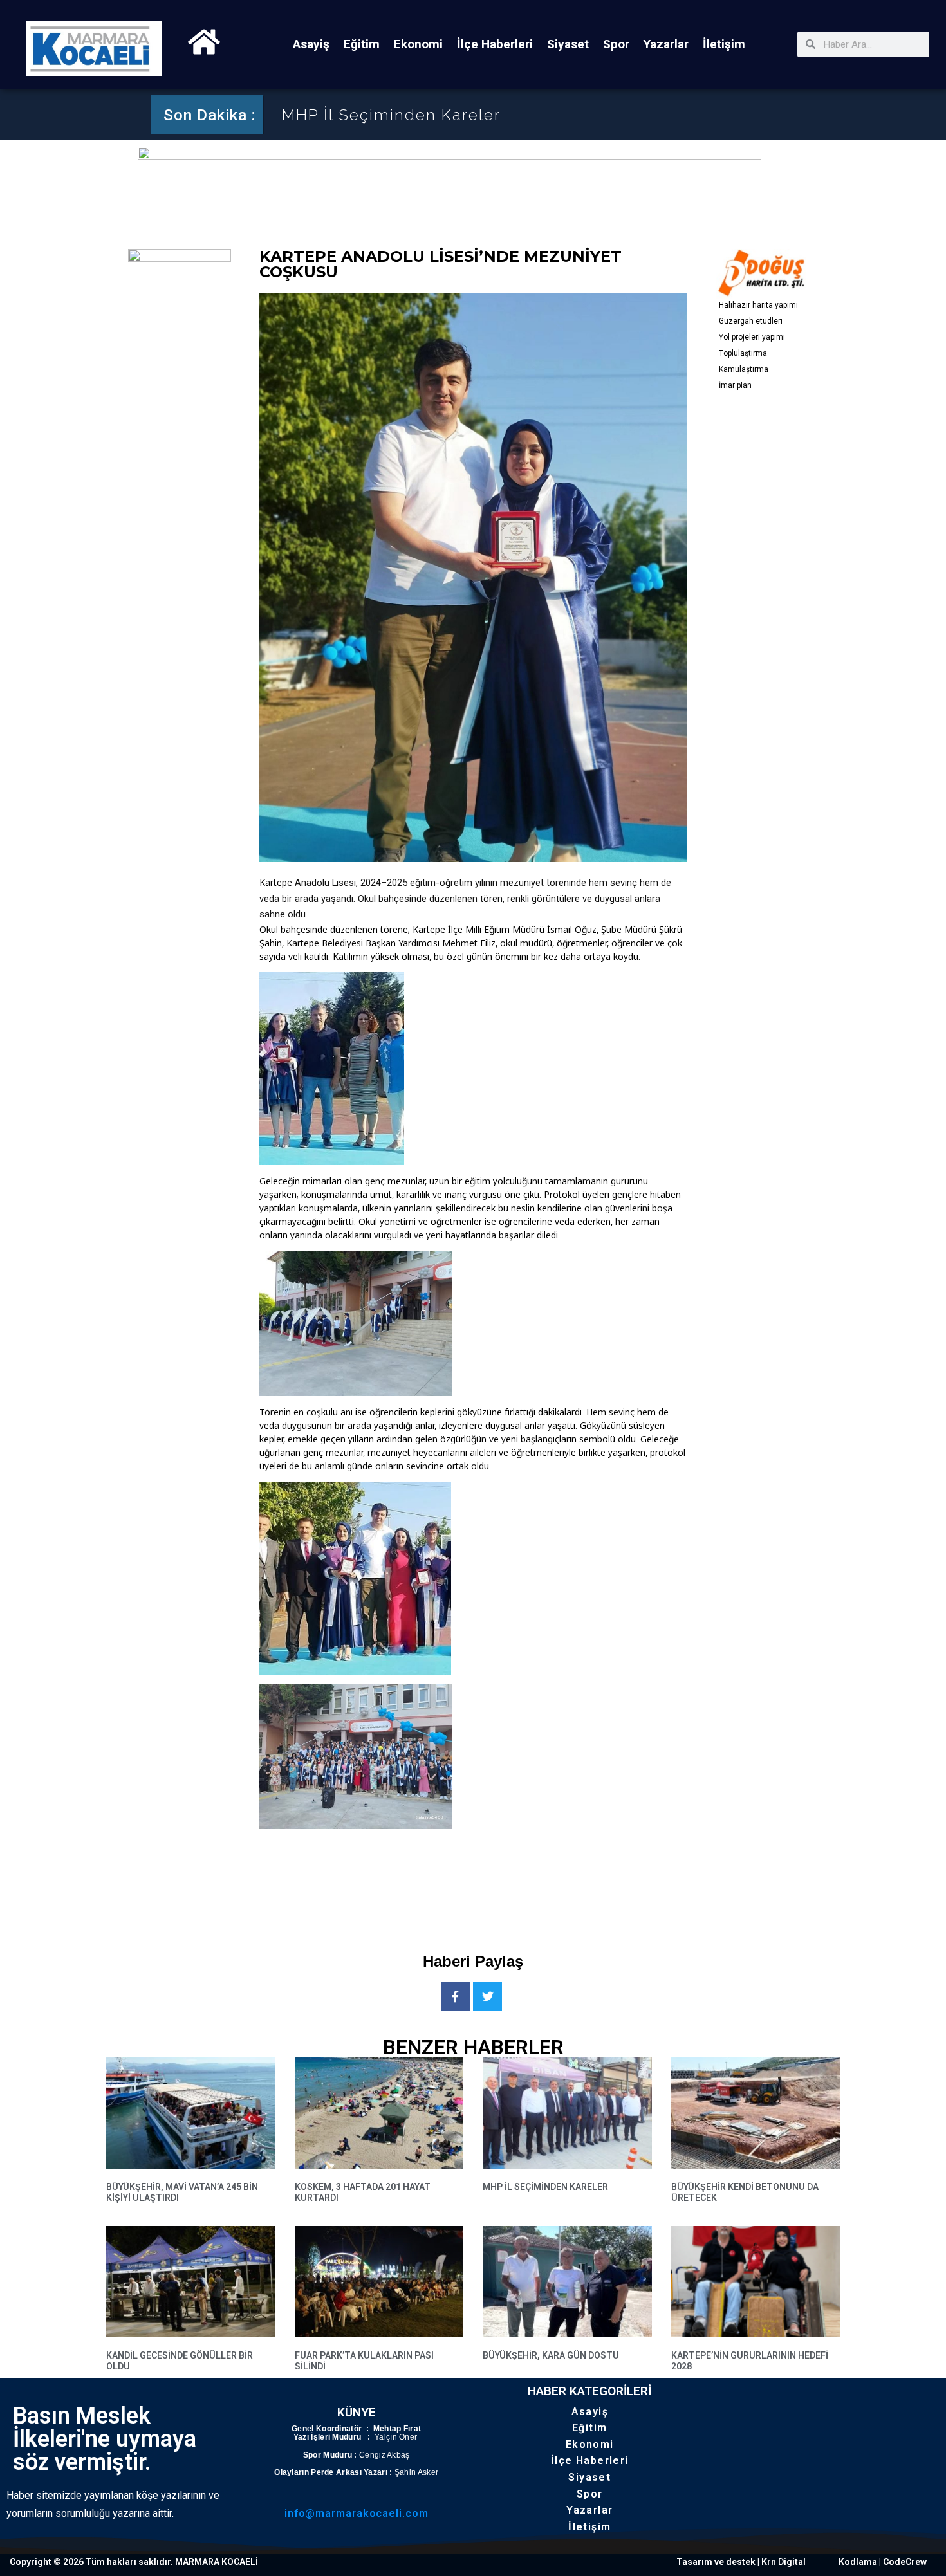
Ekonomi (418, 44)
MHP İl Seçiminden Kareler (391, 115)
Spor (616, 44)
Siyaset (568, 44)
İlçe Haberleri (495, 44)
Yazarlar (666, 44)
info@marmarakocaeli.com (357, 2513)
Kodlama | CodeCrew (883, 2562)
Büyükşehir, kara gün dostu (551, 2355)
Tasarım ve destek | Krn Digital (741, 2562)
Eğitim (362, 44)
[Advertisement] (494, 1880)
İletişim (724, 44)
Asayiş (311, 44)
